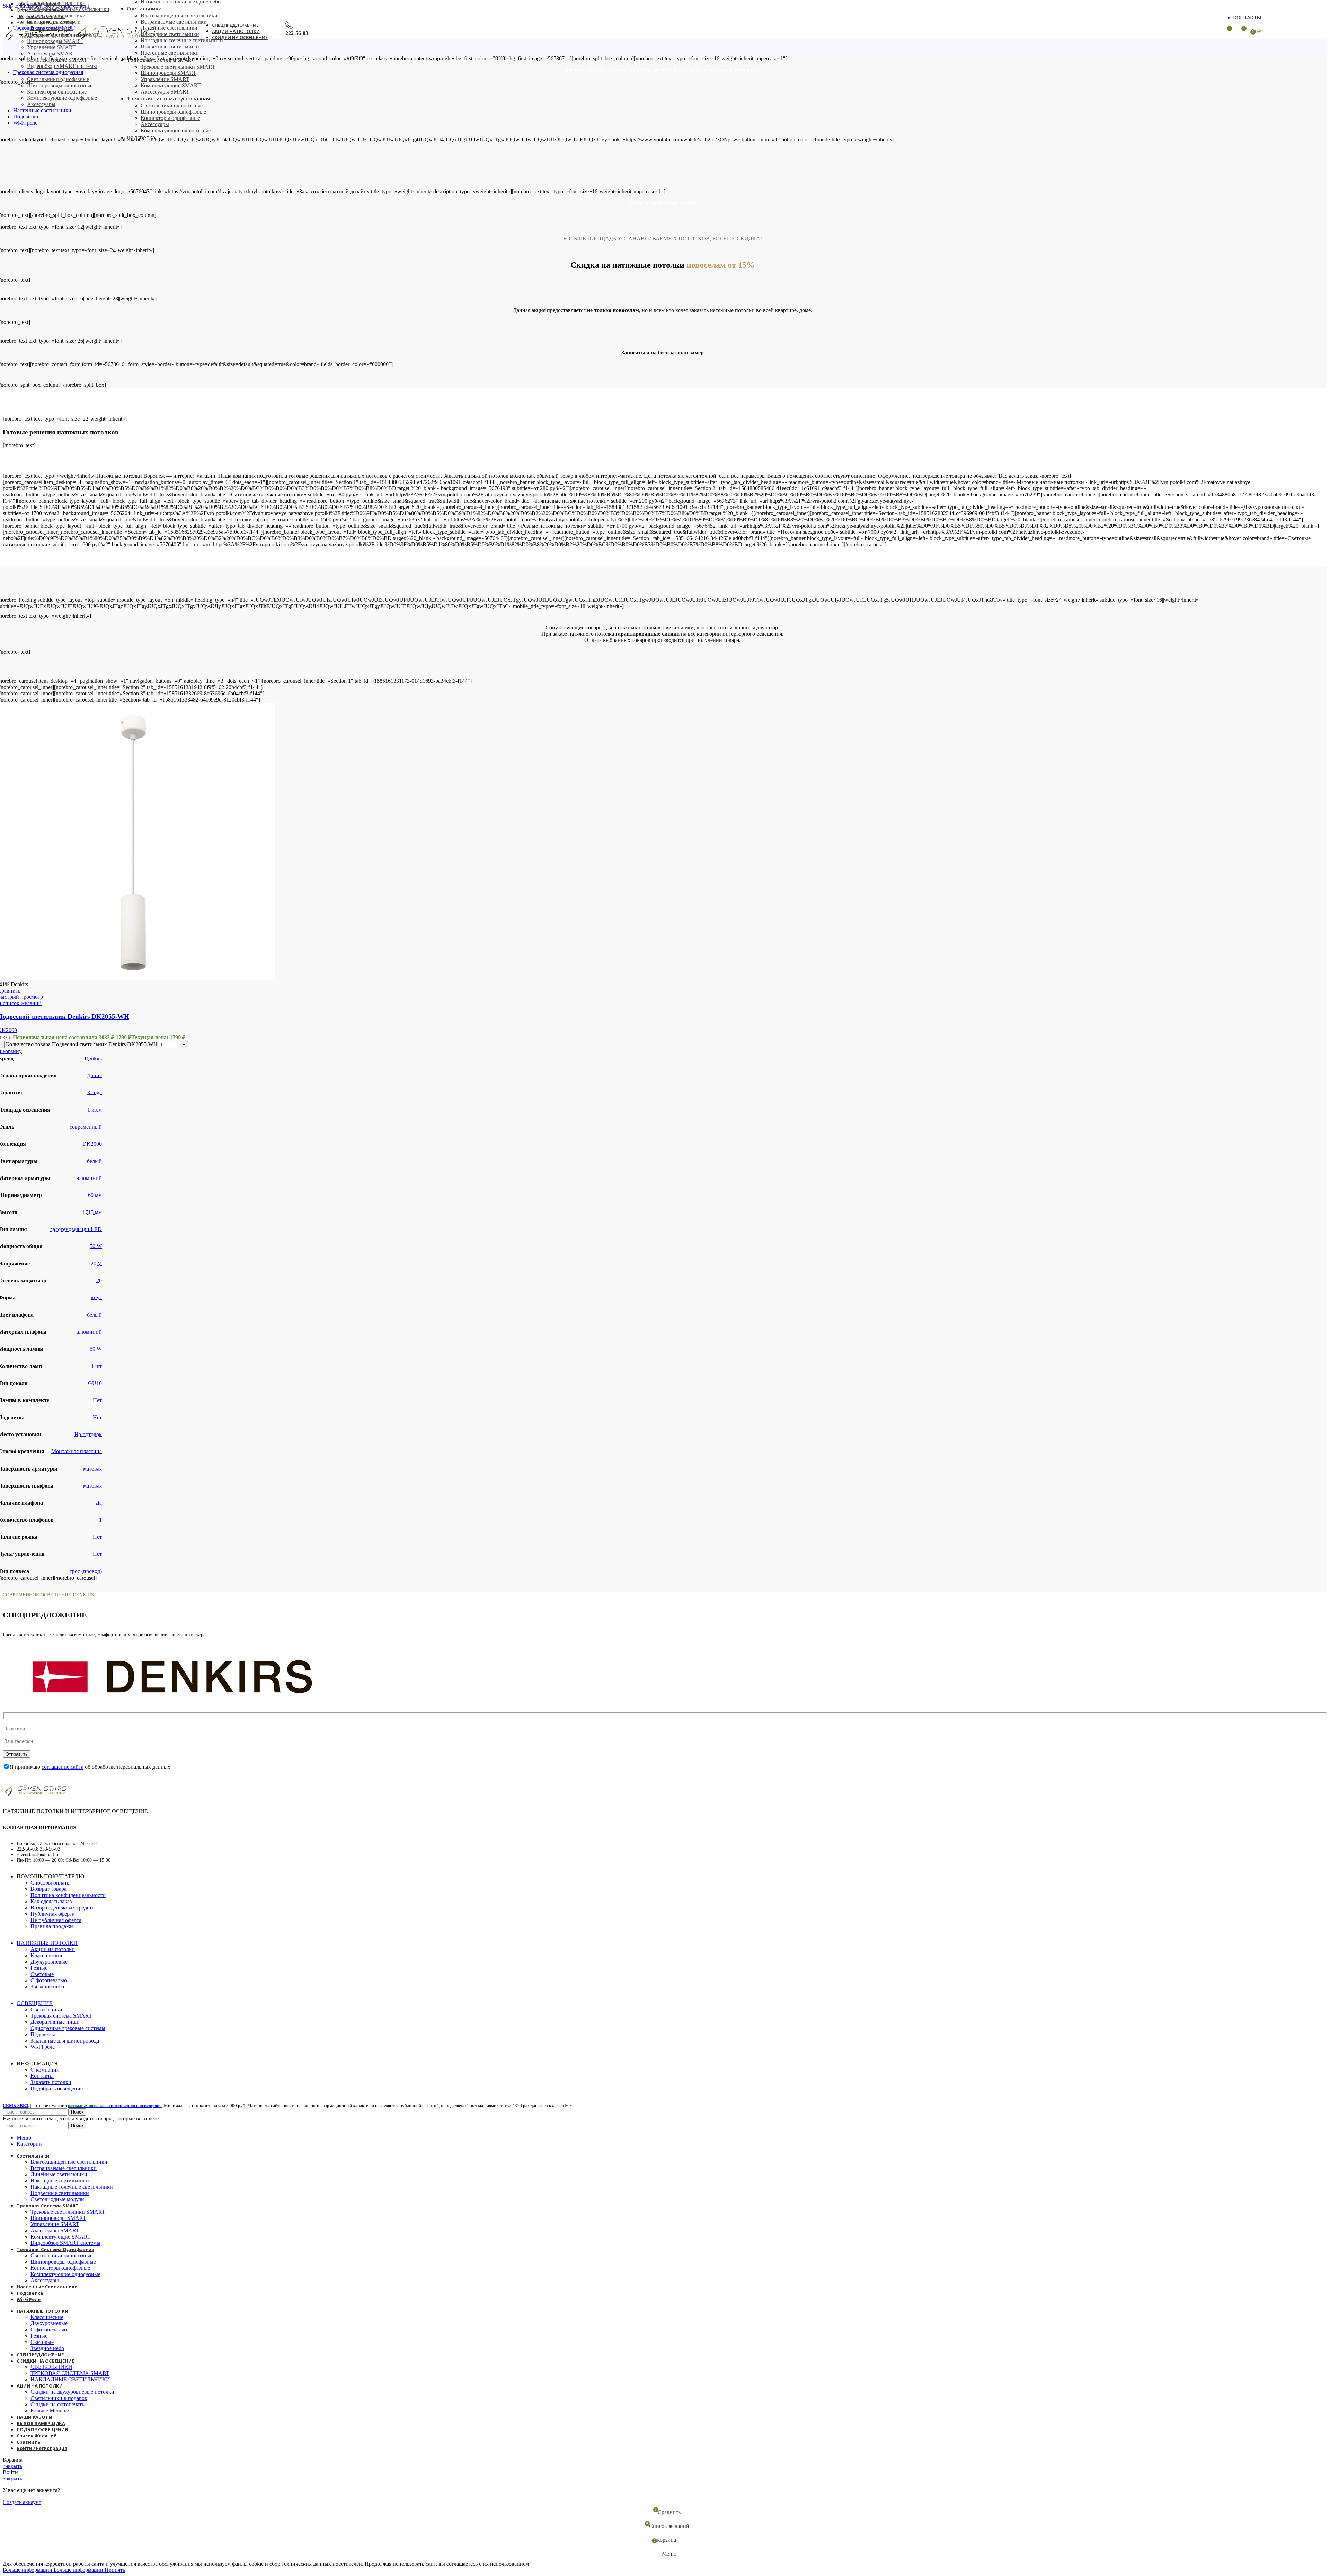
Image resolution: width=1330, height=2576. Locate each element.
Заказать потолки (51, 2082)
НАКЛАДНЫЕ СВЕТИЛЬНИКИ (70, 2379)
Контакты (42, 2076)
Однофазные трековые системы (68, 2028)
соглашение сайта (63, 1767)
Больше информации (53, 2570)
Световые (42, 1974)
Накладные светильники (56, 3)
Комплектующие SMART (57, 60)
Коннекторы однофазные (57, 92)
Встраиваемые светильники (174, 22)
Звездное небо (47, 1987)
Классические (47, 1955)
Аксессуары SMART (51, 54)
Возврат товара (48, 1889)
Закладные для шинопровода (65, 2041)
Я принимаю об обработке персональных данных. (91, 1767)
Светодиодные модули (54, 22)
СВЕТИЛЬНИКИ (51, 2367)
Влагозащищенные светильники (179, 15)
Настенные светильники (170, 53)
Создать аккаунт (22, 2502)
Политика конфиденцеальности (68, 1895)
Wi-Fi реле (43, 2047)
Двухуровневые (49, 1962)
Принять (115, 2570)
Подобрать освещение (57, 2088)
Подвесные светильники (56, 15)
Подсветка (43, 2034)
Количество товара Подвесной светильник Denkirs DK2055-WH (82, 1044)
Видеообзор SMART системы (62, 66)
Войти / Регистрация (42, 2448)
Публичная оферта (52, 1914)
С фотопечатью (49, 1980)
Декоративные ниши (55, 2022)
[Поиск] (174, 31)
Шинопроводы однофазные (60, 85)
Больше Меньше (50, 2411)
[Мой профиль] (1214, 31)
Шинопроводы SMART (169, 73)
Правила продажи (52, 1926)
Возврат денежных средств (63, 1908)
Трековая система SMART (61, 2016)
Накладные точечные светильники (68, 9)
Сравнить (28, 2442)
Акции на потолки (53, 1949)
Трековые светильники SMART (178, 67)
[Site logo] (38, 41)
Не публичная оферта (56, 1920)
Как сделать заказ (51, 1901)
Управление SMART (51, 47)
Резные (39, 1968)
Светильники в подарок (59, 2398)
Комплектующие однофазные (62, 98)
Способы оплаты (51, 1883)
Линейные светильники (169, 28)
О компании (45, 2070)
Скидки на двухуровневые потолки (72, 2392)
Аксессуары (41, 104)
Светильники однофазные (58, 79)
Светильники (46, 2009)
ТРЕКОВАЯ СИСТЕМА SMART (70, 2373)
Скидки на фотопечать (57, 2404)
